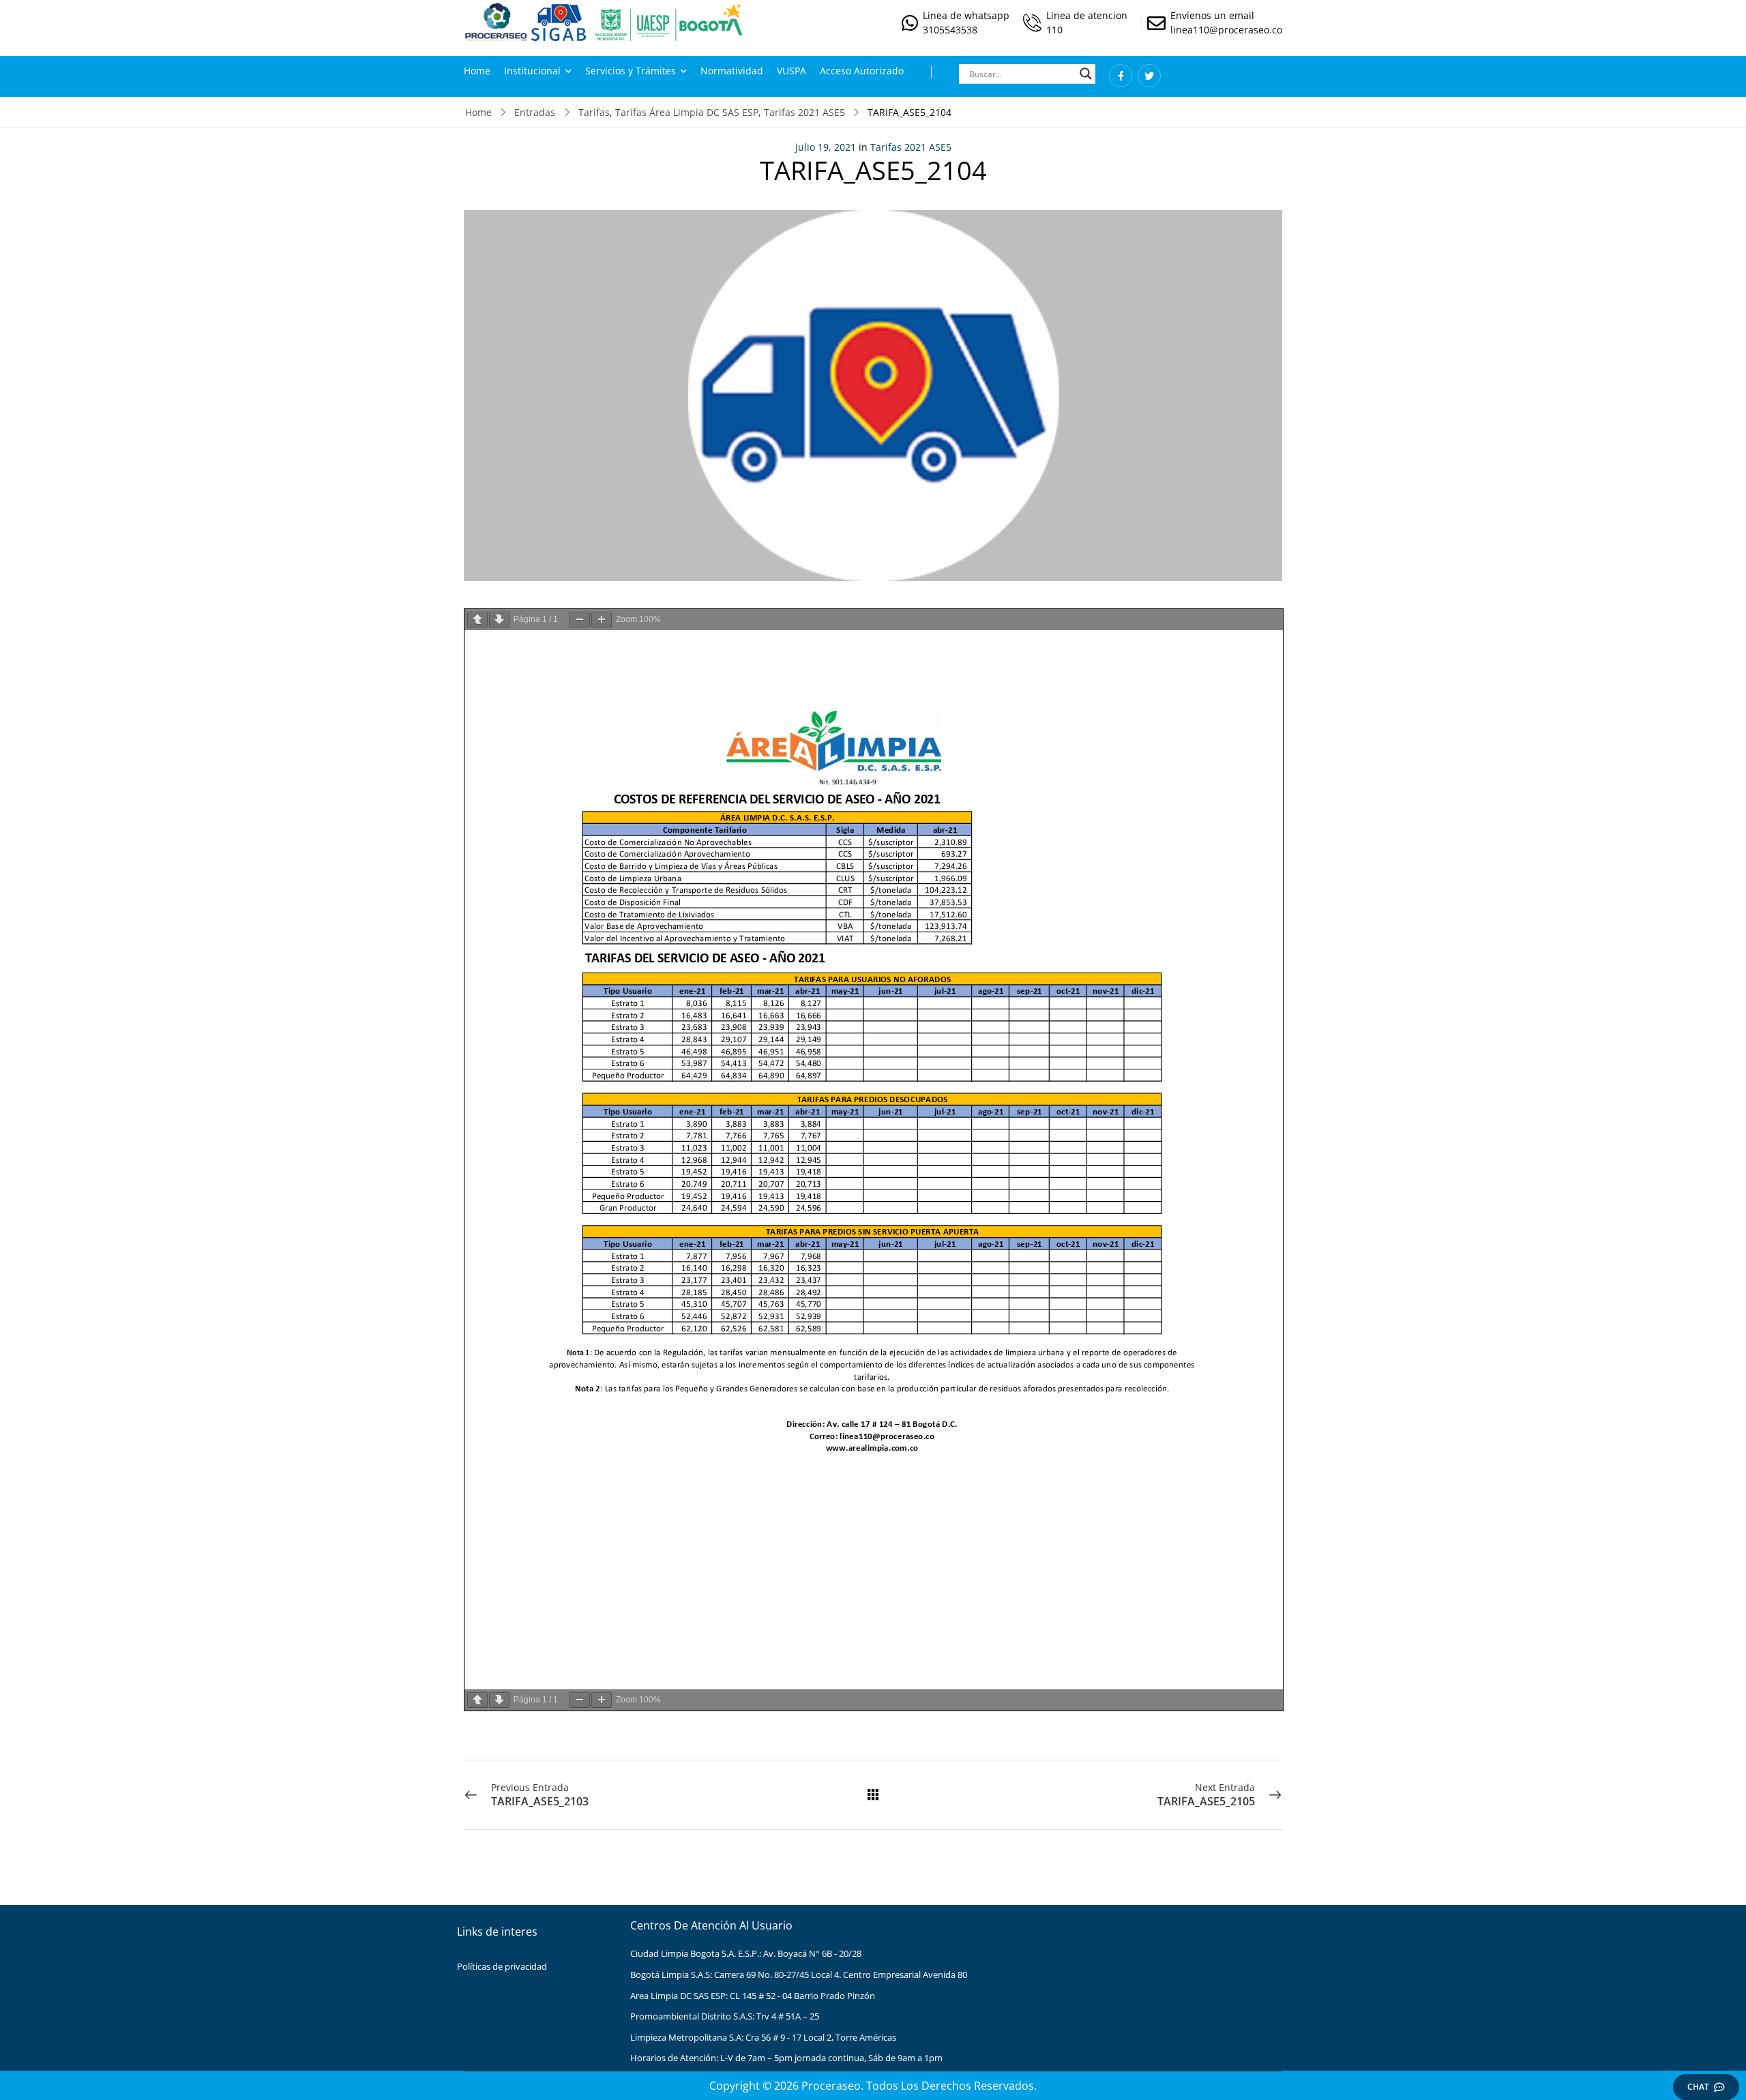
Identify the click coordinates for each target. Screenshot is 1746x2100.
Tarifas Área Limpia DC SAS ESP (687, 112)
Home (477, 71)
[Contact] (912, 23)
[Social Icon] (1121, 76)
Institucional (532, 71)
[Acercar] (602, 620)
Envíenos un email (1212, 15)
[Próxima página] (499, 620)
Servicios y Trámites (631, 71)
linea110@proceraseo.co (1226, 30)
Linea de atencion (1087, 15)
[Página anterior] (477, 620)
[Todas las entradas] (873, 1794)
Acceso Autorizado (862, 71)
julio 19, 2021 (826, 147)
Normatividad (732, 71)
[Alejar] (580, 620)
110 (1054, 30)
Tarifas (594, 112)
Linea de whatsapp (966, 15)
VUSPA (791, 71)
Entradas (535, 112)
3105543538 (950, 30)
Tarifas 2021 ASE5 (804, 112)
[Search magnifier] (1086, 74)
